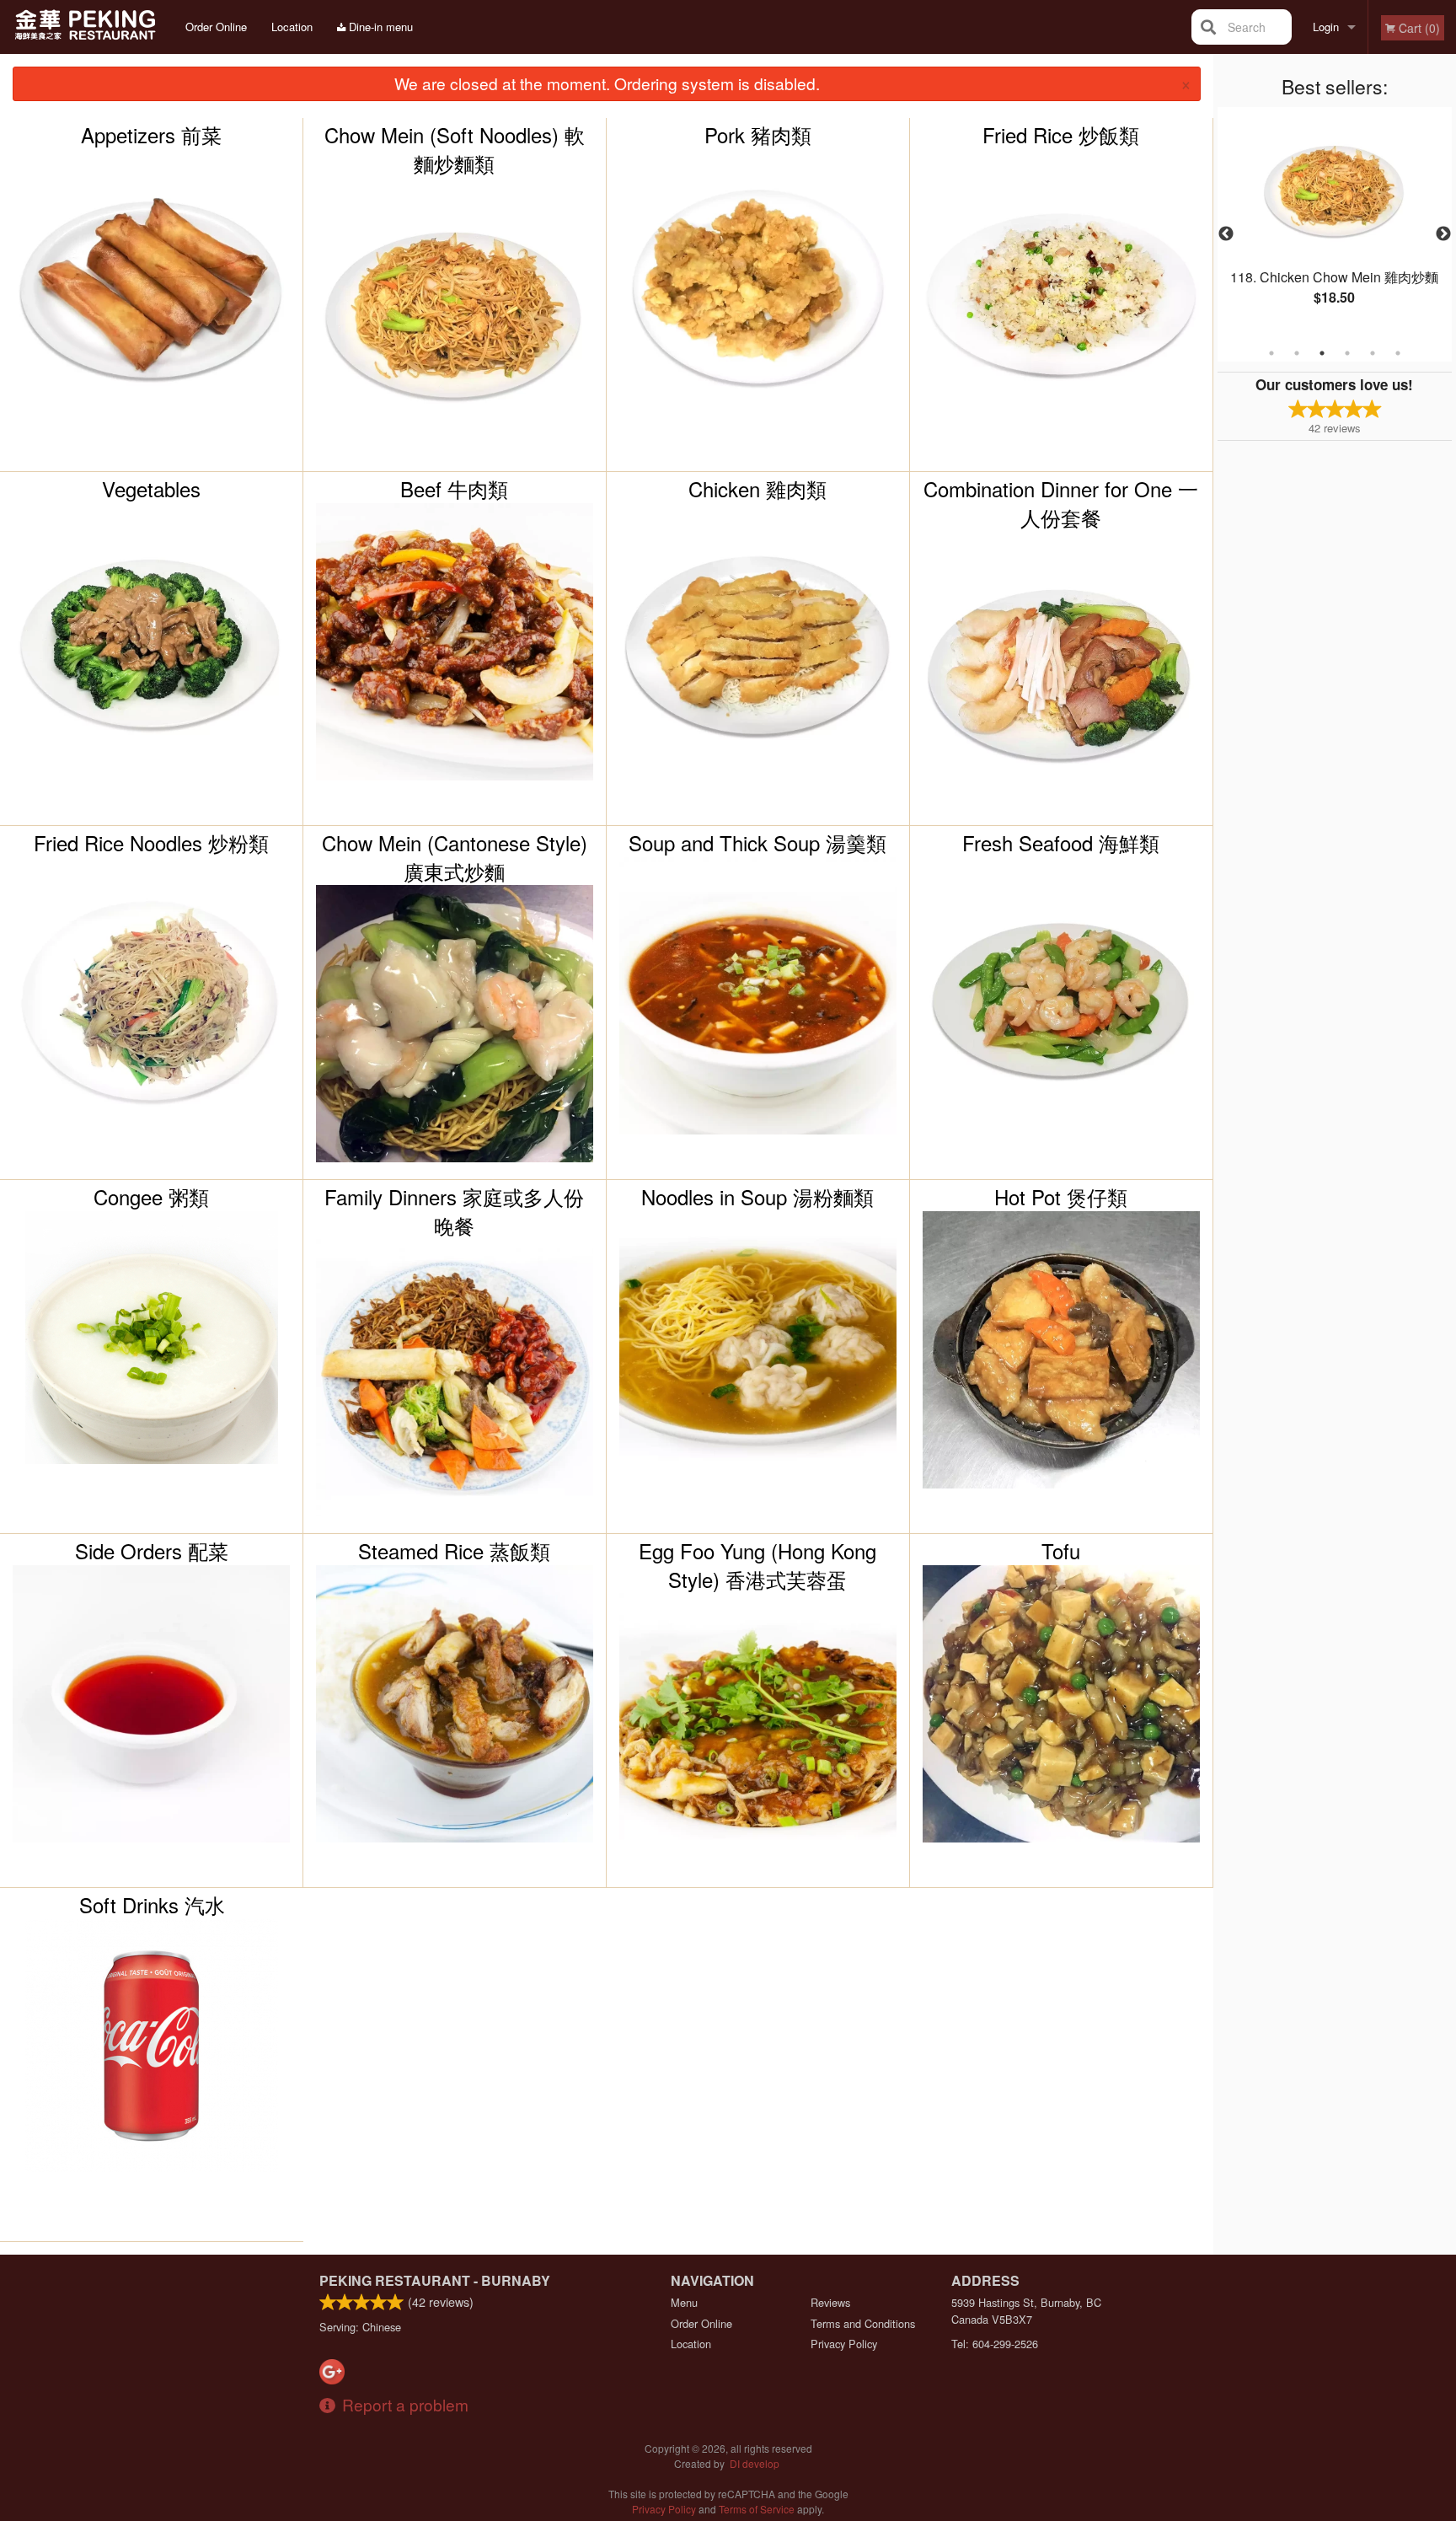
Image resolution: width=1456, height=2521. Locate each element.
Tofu (1061, 1551)
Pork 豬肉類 (758, 135)
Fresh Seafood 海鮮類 (1061, 843)
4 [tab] (1347, 353)
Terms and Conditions (863, 2323)
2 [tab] (1297, 353)
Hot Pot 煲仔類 (1061, 1197)
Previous (1226, 234)
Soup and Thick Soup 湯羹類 (757, 843)
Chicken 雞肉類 (757, 489)
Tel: (995, 2344)
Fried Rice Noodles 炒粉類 (151, 843)
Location (292, 27)
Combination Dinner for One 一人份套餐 (1061, 503)
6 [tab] (1398, 353)
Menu (684, 2302)
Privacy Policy (844, 2344)
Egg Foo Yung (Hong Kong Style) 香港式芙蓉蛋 (757, 1565)
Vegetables (151, 489)
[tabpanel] (1335, 224)
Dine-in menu (379, 27)
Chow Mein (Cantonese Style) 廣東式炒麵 (455, 857)
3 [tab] (1322, 353)
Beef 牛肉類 (454, 489)
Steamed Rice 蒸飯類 (454, 1551)
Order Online (216, 27)
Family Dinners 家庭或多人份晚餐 (454, 1211)
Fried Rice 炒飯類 (1061, 135)
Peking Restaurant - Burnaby (435, 2280)
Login (1326, 27)
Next (1443, 234)
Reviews (830, 2302)
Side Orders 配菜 (152, 1551)
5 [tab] (1373, 353)
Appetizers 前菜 (151, 135)
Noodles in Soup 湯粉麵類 (757, 1197)
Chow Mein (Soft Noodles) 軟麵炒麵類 (455, 149)
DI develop (755, 2463)
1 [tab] (1271, 353)
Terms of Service (757, 2509)
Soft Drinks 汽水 (152, 1905)
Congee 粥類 (151, 1197)
